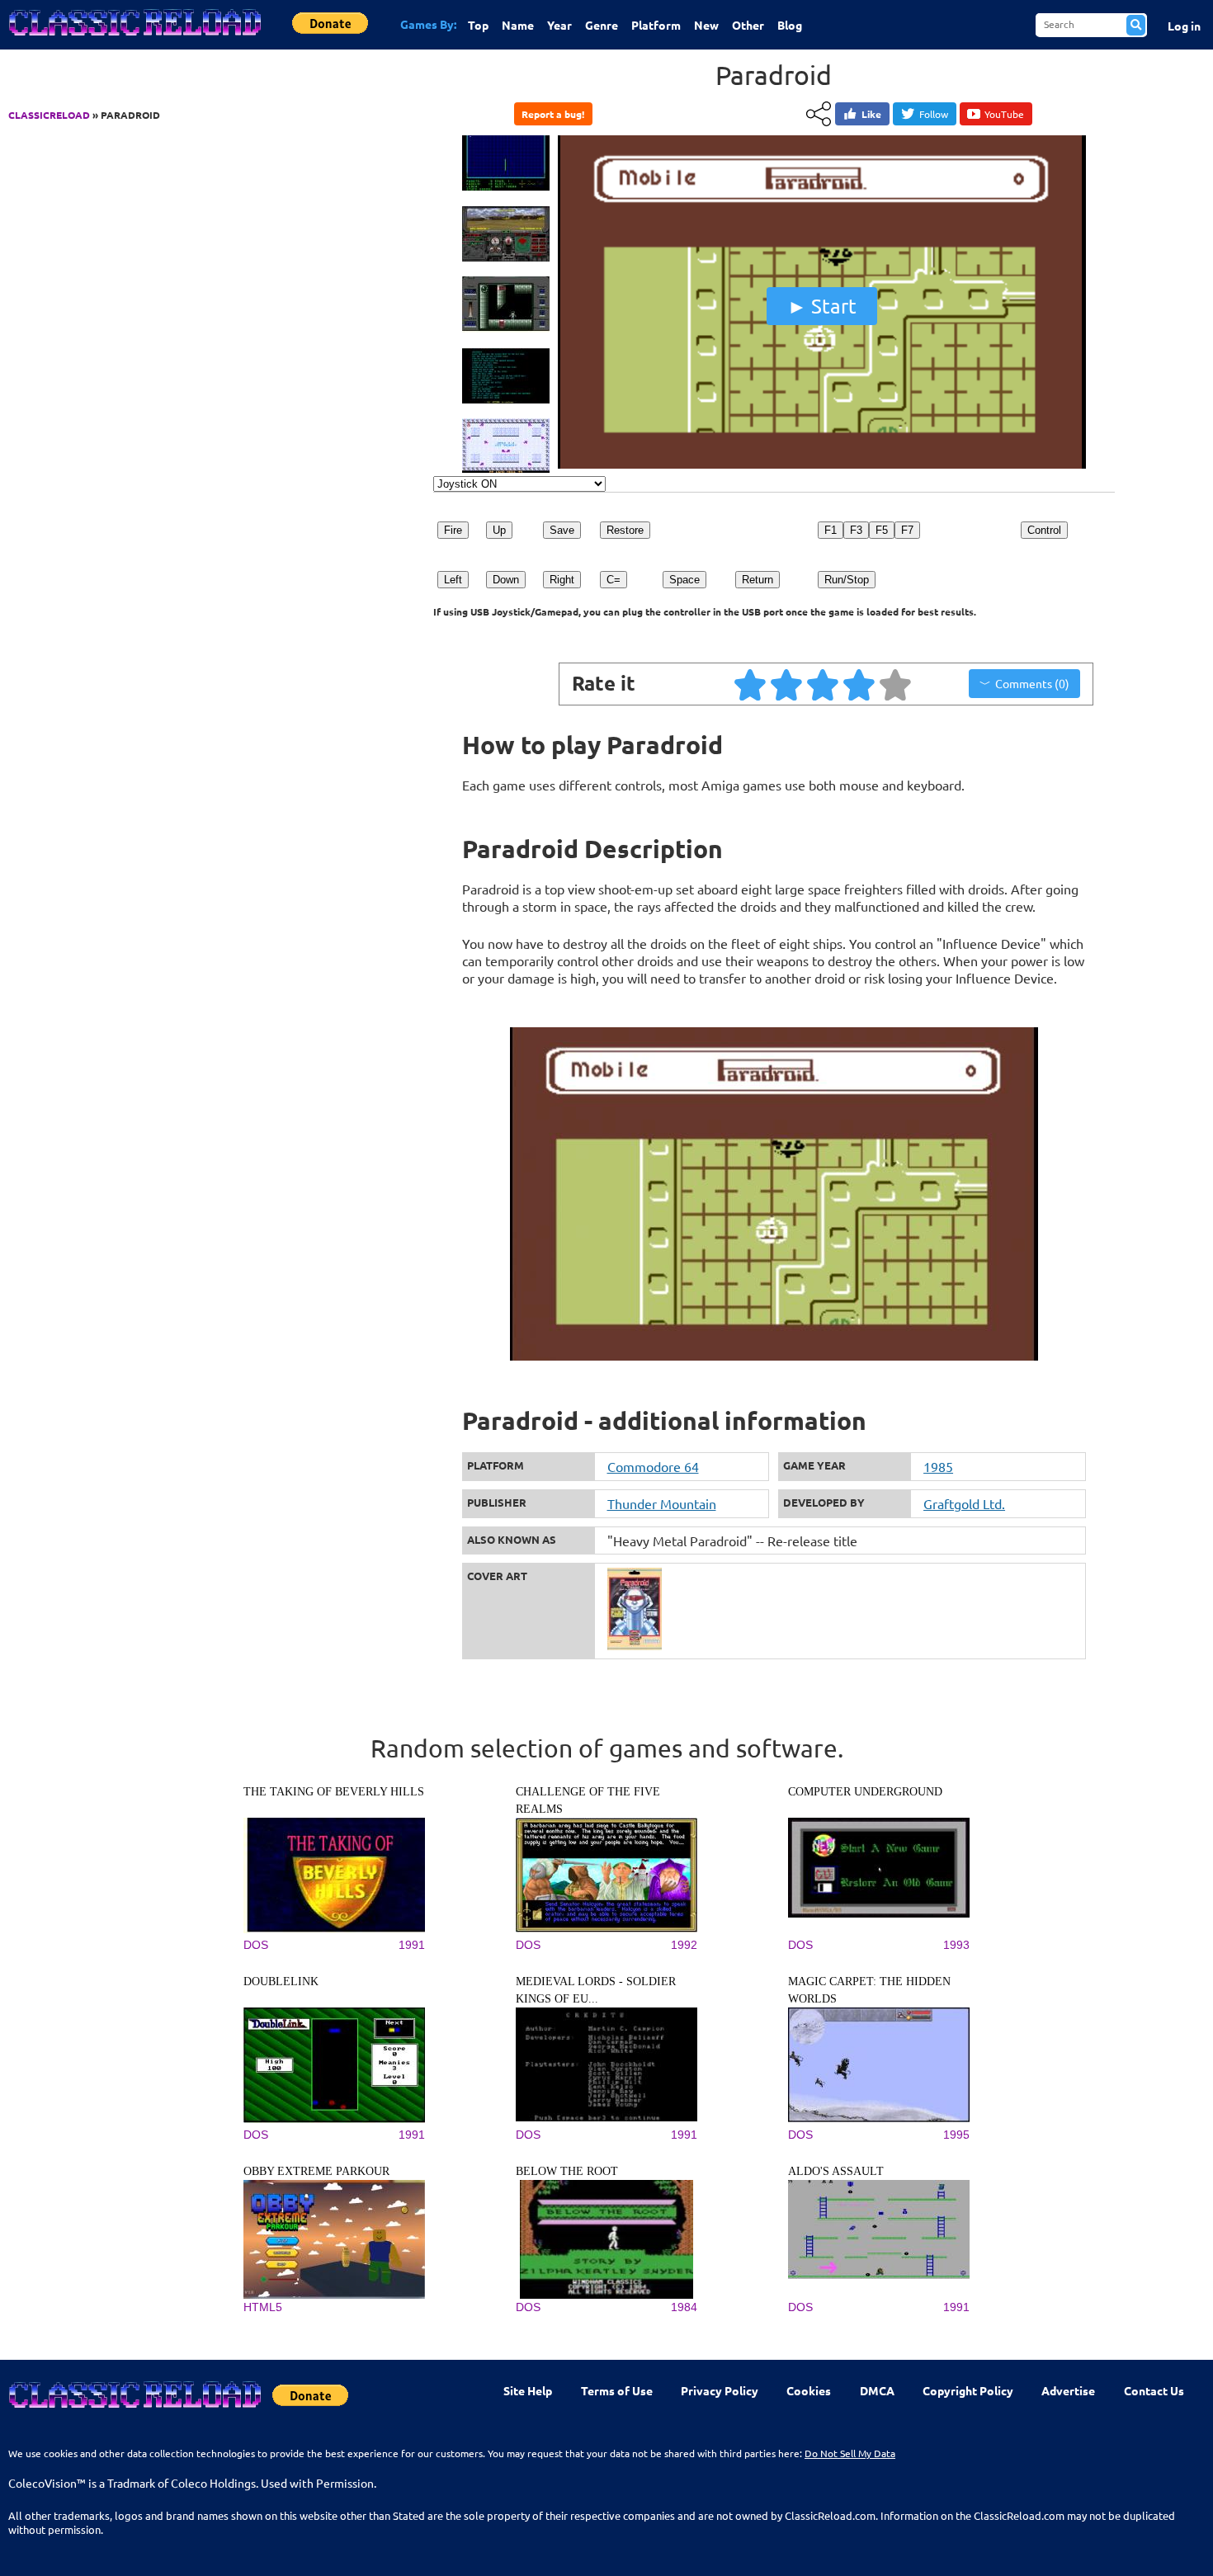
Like (871, 114)
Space (684, 580)
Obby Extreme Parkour (316, 2171)
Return (758, 580)
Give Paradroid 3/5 (824, 684)
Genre (602, 25)
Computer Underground (865, 1792)
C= (614, 580)
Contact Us (1154, 2390)
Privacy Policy (720, 2390)
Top (478, 25)
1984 (684, 2307)
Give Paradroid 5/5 (896, 684)
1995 (956, 2135)
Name (518, 25)
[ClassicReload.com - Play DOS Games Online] (134, 39)
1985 (938, 1466)
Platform (656, 25)
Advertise (1068, 2390)
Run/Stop (847, 580)
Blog (790, 25)
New (706, 25)
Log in (1184, 26)
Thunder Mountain (662, 1503)
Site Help (528, 2390)
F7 (907, 530)
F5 (882, 530)
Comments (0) (1032, 683)
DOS (256, 1945)
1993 (956, 1945)
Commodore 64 (653, 1466)
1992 (684, 1945)
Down (506, 580)
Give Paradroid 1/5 (751, 684)
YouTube (1004, 114)
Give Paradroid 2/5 (787, 684)
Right (562, 580)
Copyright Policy (968, 2390)
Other (748, 25)
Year (559, 25)
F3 (856, 530)
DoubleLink (281, 1982)
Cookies (809, 2390)
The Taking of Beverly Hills (334, 1792)
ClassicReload (49, 115)
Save (562, 530)
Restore (625, 530)
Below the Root (567, 2171)
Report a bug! (553, 114)
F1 (831, 530)
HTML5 (263, 2307)
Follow (934, 114)
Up (499, 530)
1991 (412, 1945)
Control (1044, 530)
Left (453, 580)
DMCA (877, 2390)
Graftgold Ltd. (964, 1503)
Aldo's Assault (836, 2171)
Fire (453, 530)
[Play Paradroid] (822, 465)
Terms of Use (617, 2390)
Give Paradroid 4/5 (860, 684)
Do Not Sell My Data (850, 2453)
